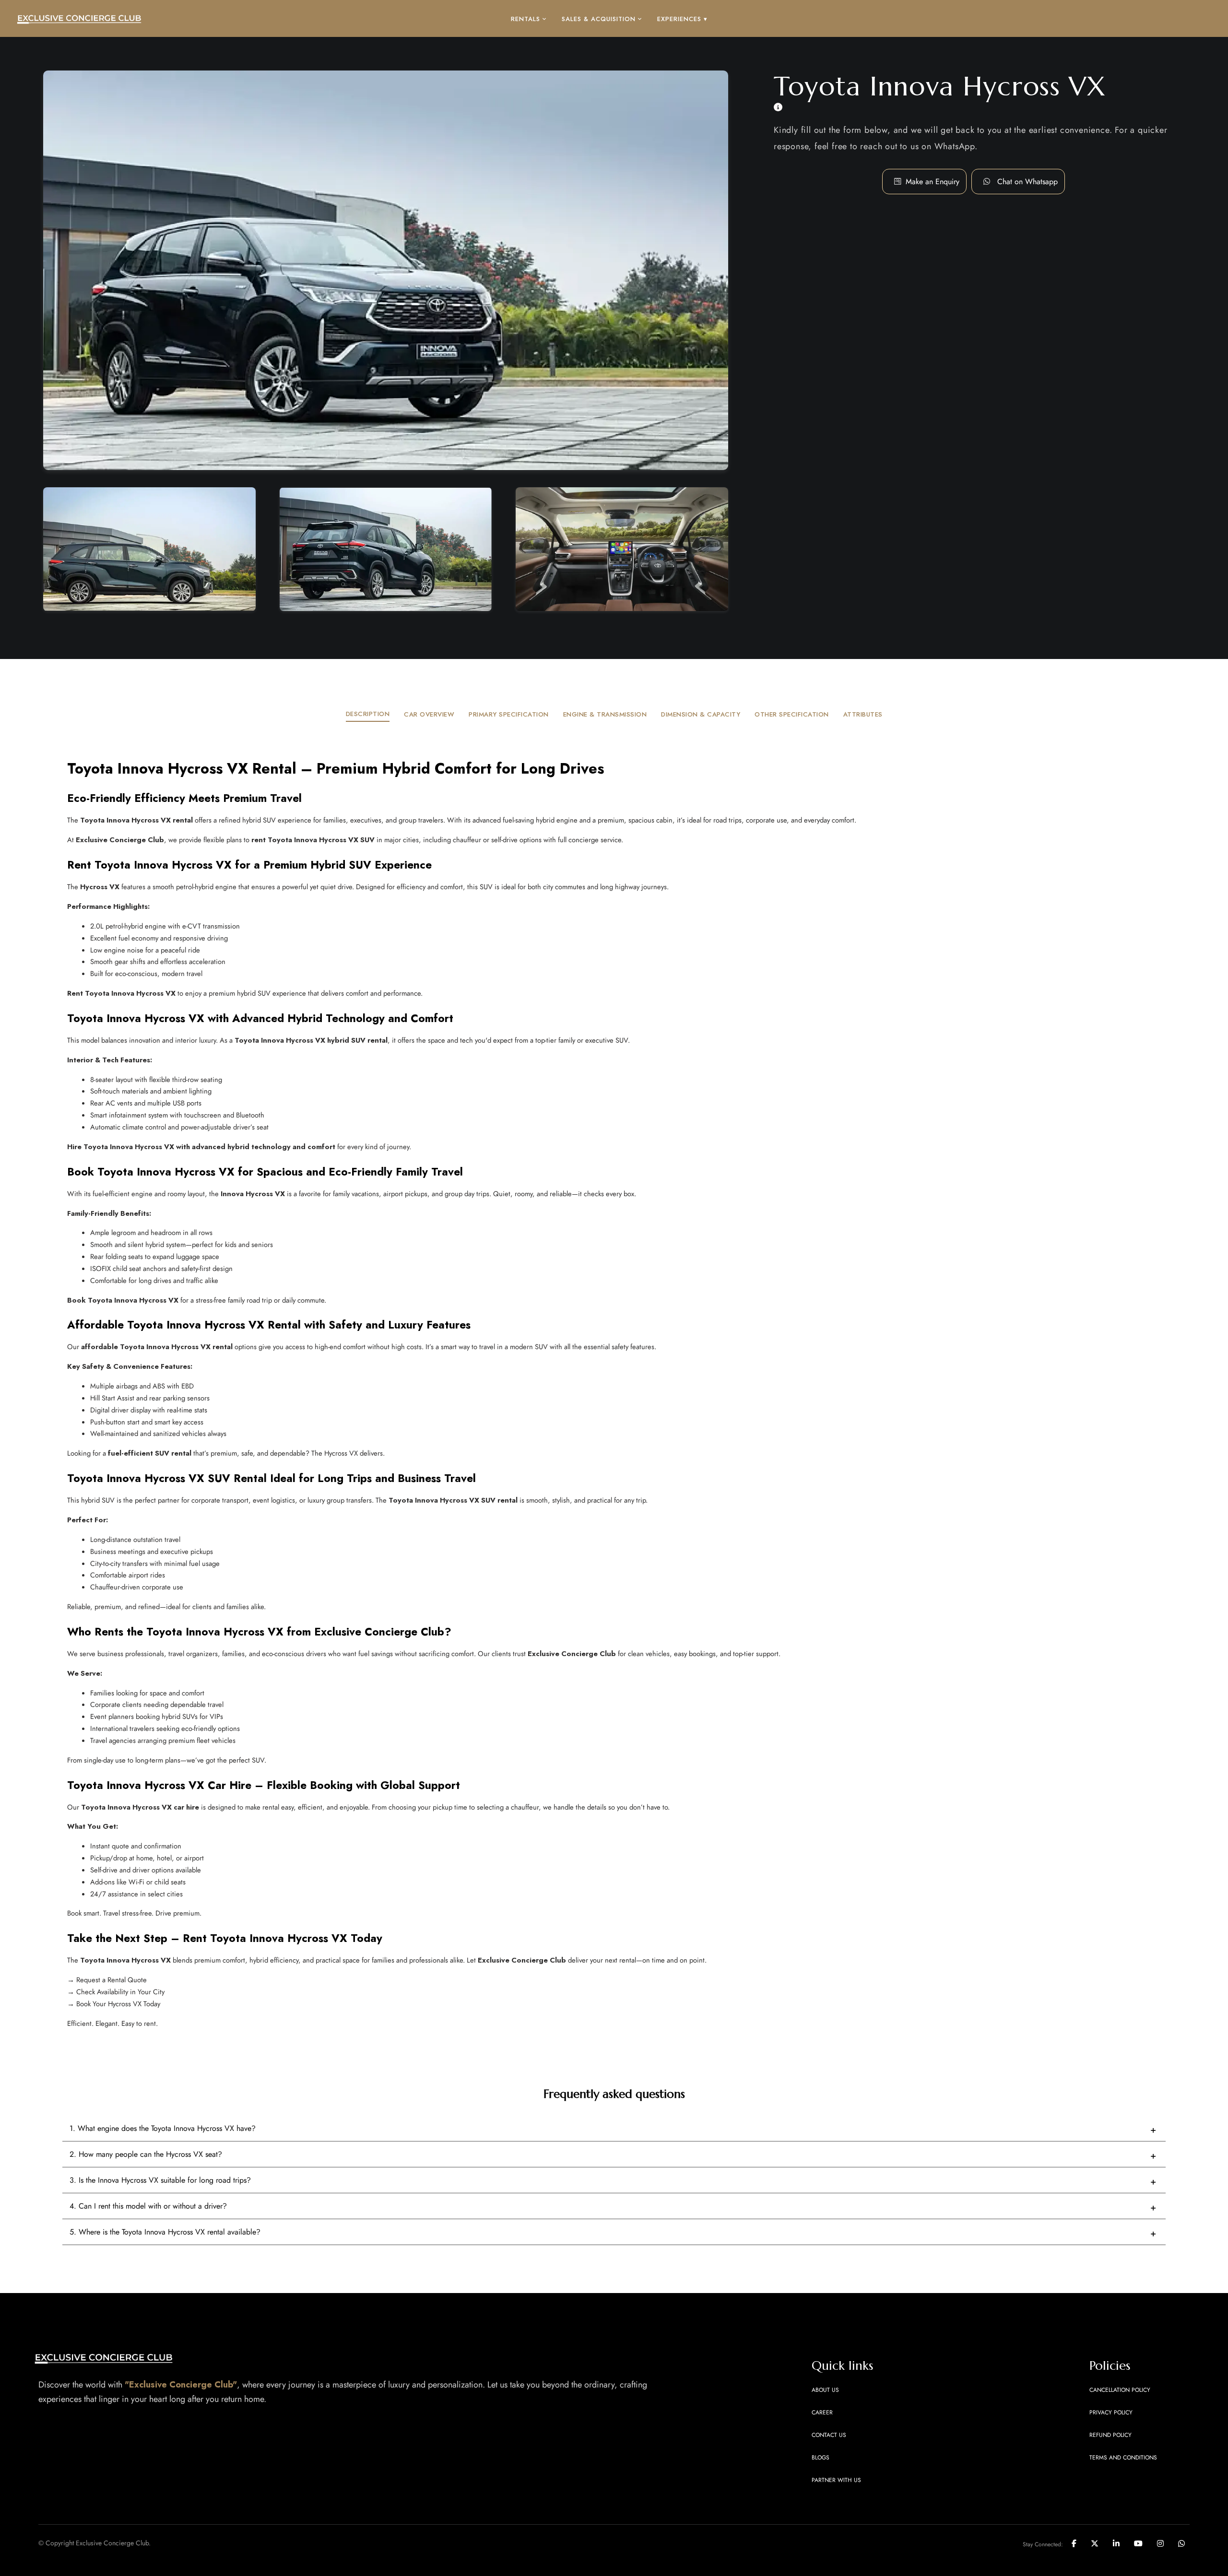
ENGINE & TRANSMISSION (605, 714)
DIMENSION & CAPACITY (701, 714)
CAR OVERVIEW (429, 714)
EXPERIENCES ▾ (682, 19)
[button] (1027, 182)
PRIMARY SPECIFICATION (509, 714)
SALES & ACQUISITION (599, 19)
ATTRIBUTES (863, 714)
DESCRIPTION (368, 714)
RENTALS (525, 19)
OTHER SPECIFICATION (792, 714)
